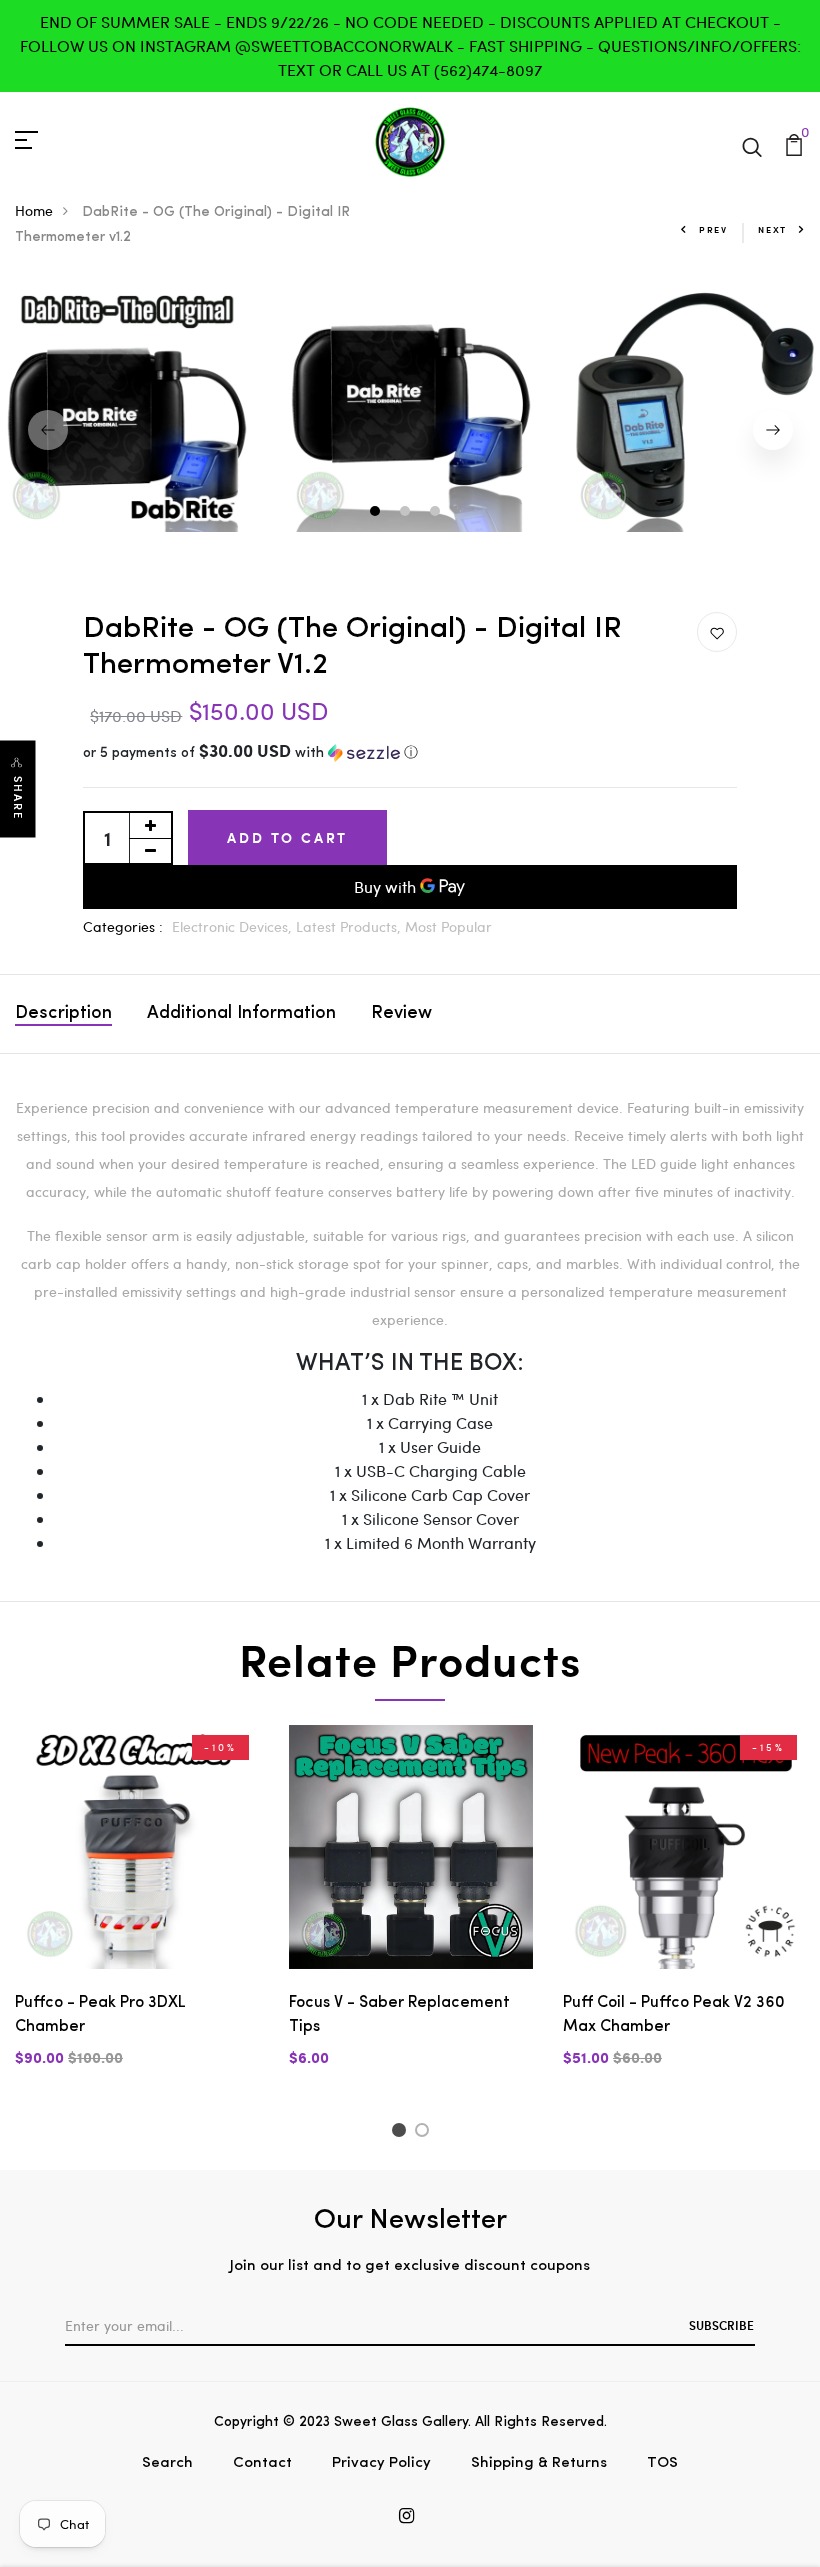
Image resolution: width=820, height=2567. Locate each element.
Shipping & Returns (539, 2463)
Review (401, 1014)
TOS (662, 2463)
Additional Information (241, 1014)
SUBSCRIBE (721, 2325)
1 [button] (377, 513)
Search (167, 2463)
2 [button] (407, 513)
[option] (411, 405)
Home (34, 210)
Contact (262, 2463)
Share (18, 798)
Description (63, 1014)
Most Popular (448, 926)
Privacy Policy (381, 2463)
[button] (409, 753)
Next (772, 229)
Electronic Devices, (234, 926)
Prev (713, 229)
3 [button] (437, 513)
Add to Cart (287, 837)
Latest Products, (350, 926)
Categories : (123, 926)
